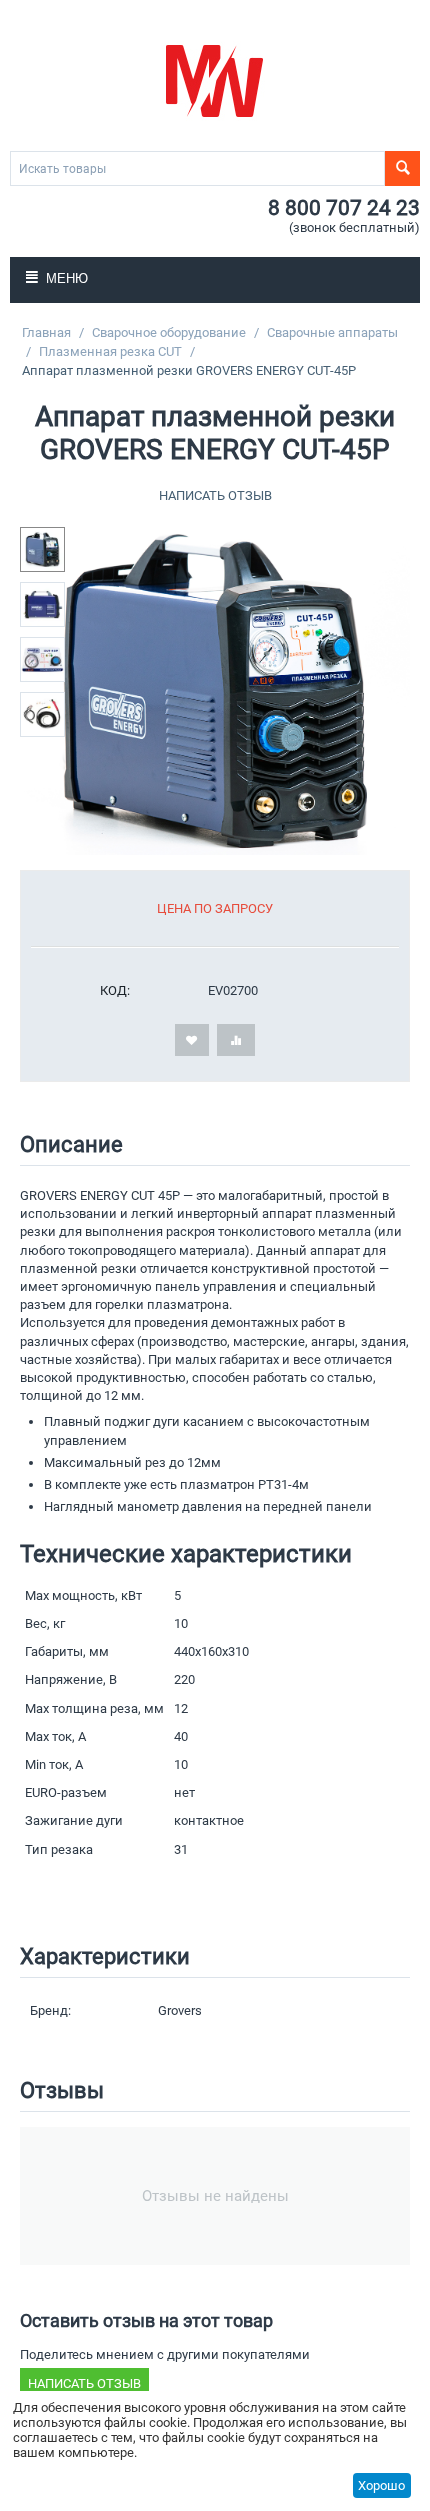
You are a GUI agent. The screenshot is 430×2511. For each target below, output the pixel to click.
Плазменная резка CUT (110, 351)
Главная (46, 332)
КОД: (115, 990)
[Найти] (402, 168)
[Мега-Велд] (215, 80)
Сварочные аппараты (332, 332)
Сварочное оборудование (169, 332)
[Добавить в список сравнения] (236, 1040)
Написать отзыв (215, 495)
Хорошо (381, 2485)
